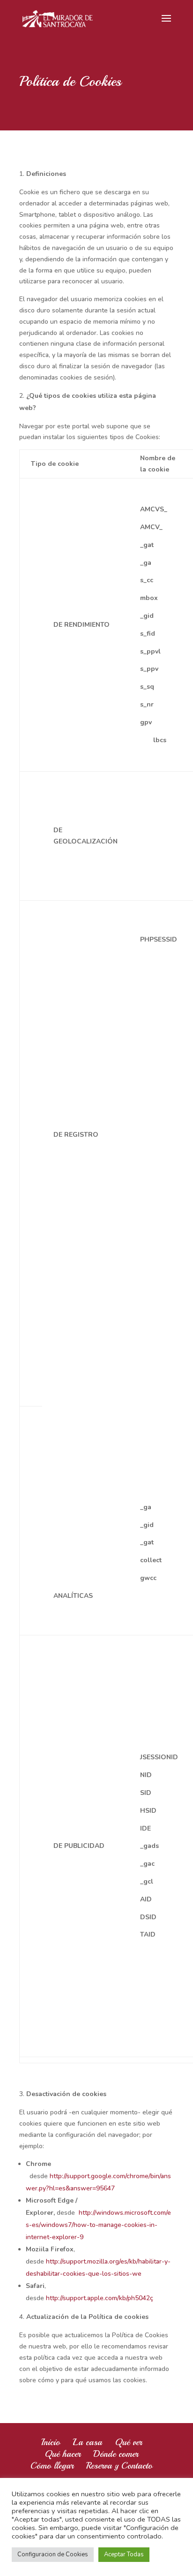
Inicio (51, 2442)
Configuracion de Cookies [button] (53, 2554)
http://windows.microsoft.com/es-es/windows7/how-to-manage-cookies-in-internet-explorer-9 (98, 2225)
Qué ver (128, 2442)
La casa (87, 2442)
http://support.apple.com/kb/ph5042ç (100, 2298)
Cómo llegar (52, 2466)
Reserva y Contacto (119, 2466)
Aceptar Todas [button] (124, 2554)
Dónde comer (116, 2454)
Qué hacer (63, 2454)
